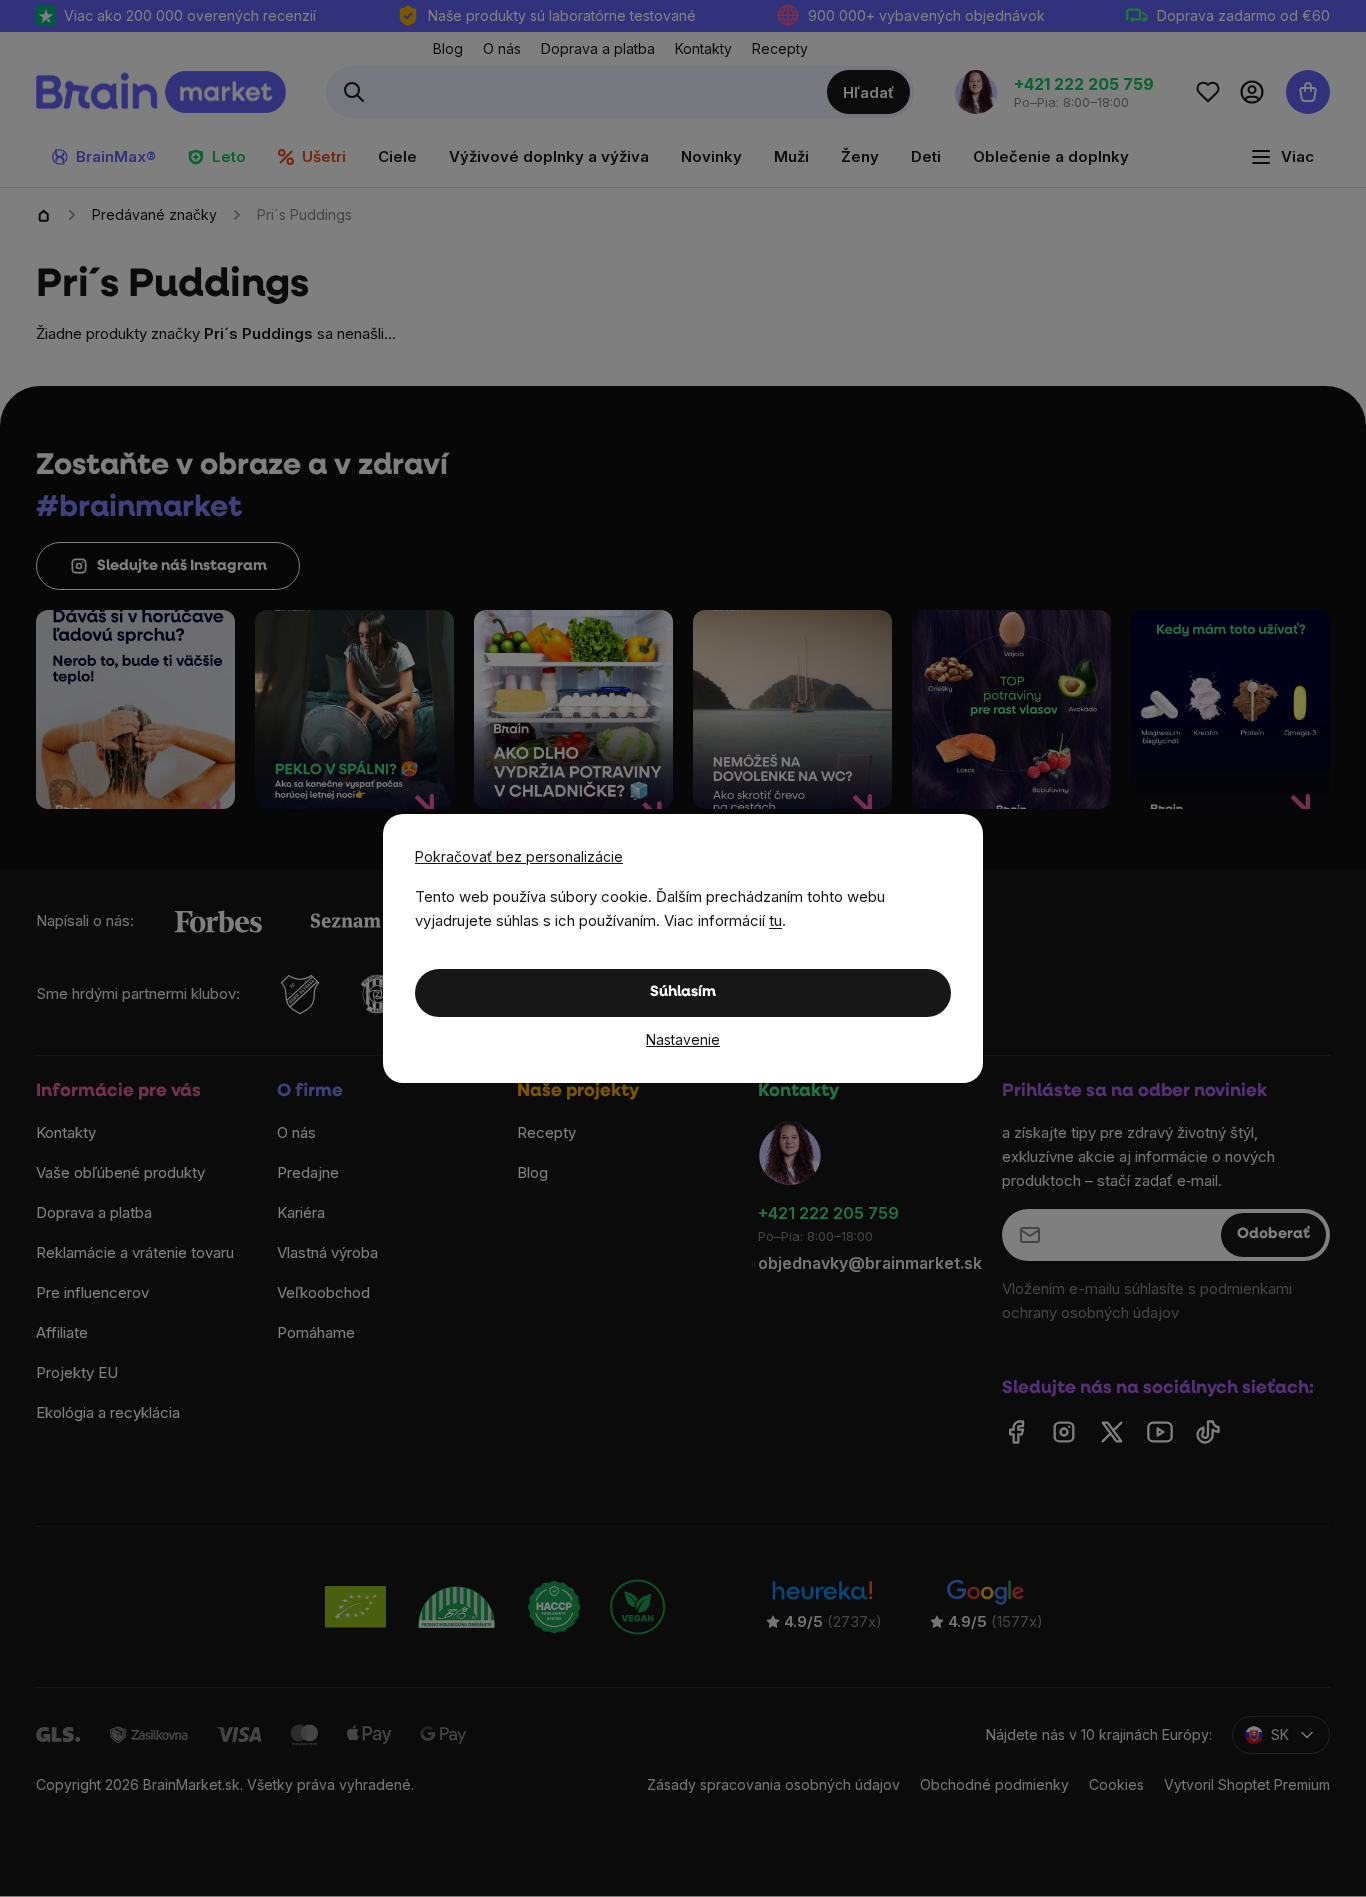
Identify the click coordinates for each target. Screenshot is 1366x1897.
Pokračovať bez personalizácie (519, 856)
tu (775, 920)
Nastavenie (683, 1039)
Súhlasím (683, 992)
